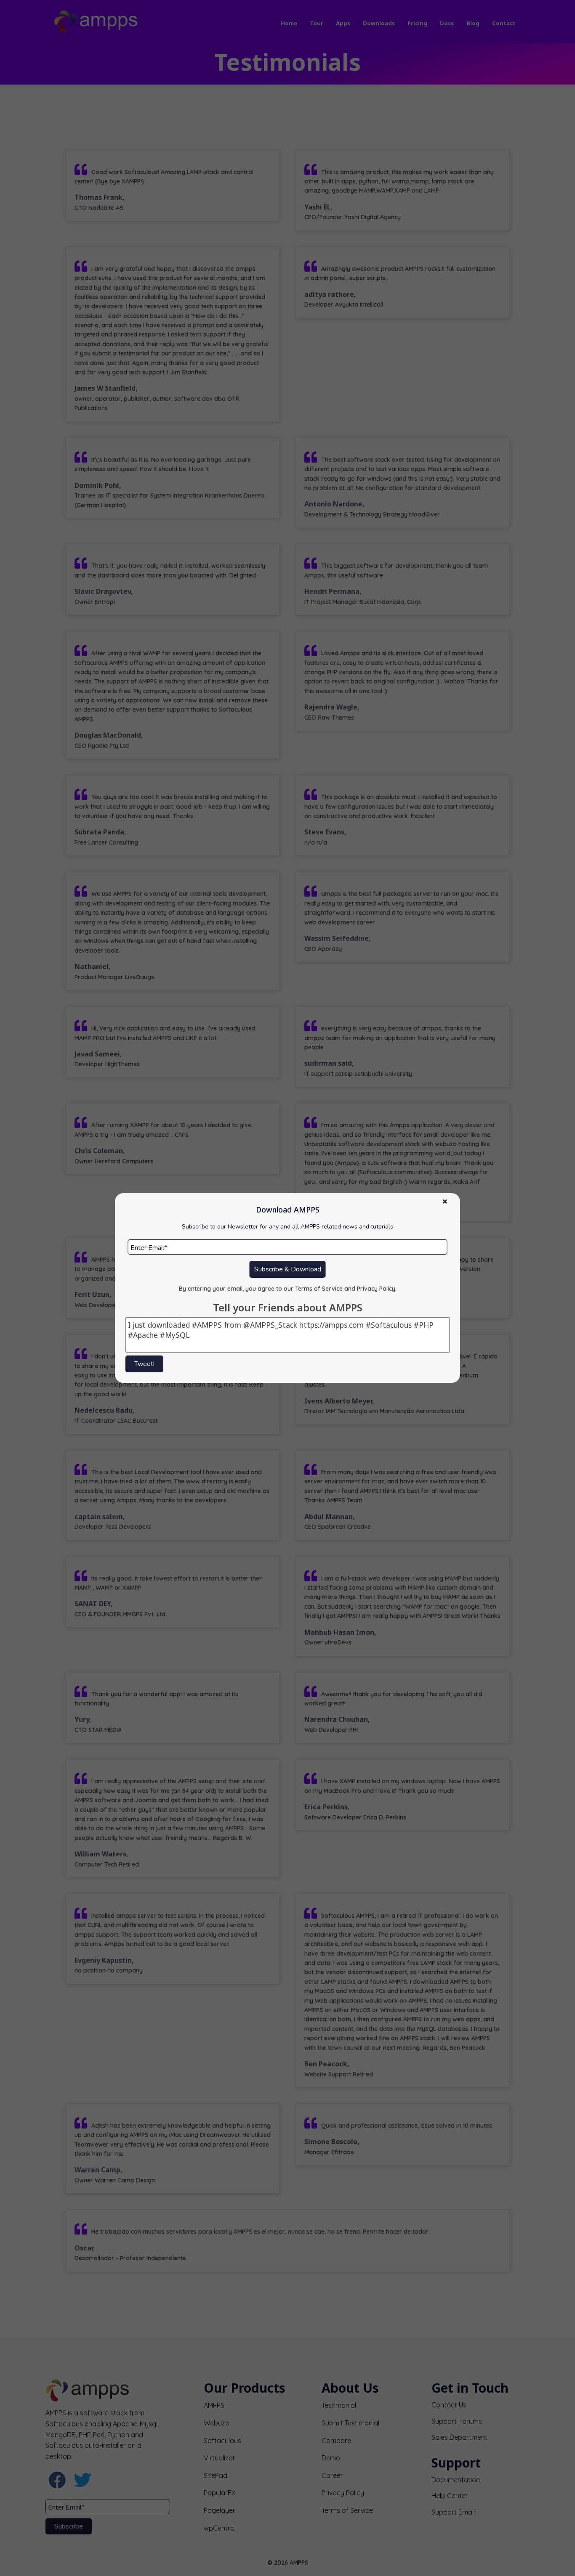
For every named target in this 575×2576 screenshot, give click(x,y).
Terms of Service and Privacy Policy (345, 1289)
